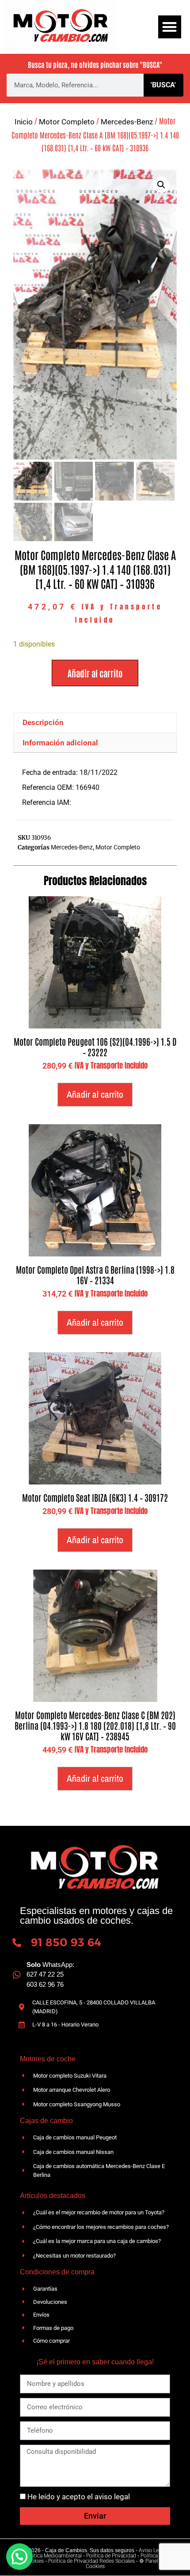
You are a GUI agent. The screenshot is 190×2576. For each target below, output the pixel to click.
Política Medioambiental (53, 2556)
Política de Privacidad (111, 2556)
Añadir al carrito (95, 673)
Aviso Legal (152, 2550)
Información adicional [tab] (60, 743)
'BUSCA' (163, 85)
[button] (170, 27)
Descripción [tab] (43, 722)
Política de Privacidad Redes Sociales (91, 2561)
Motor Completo (67, 122)
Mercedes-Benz (127, 122)
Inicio (24, 122)
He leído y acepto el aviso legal (79, 2497)
